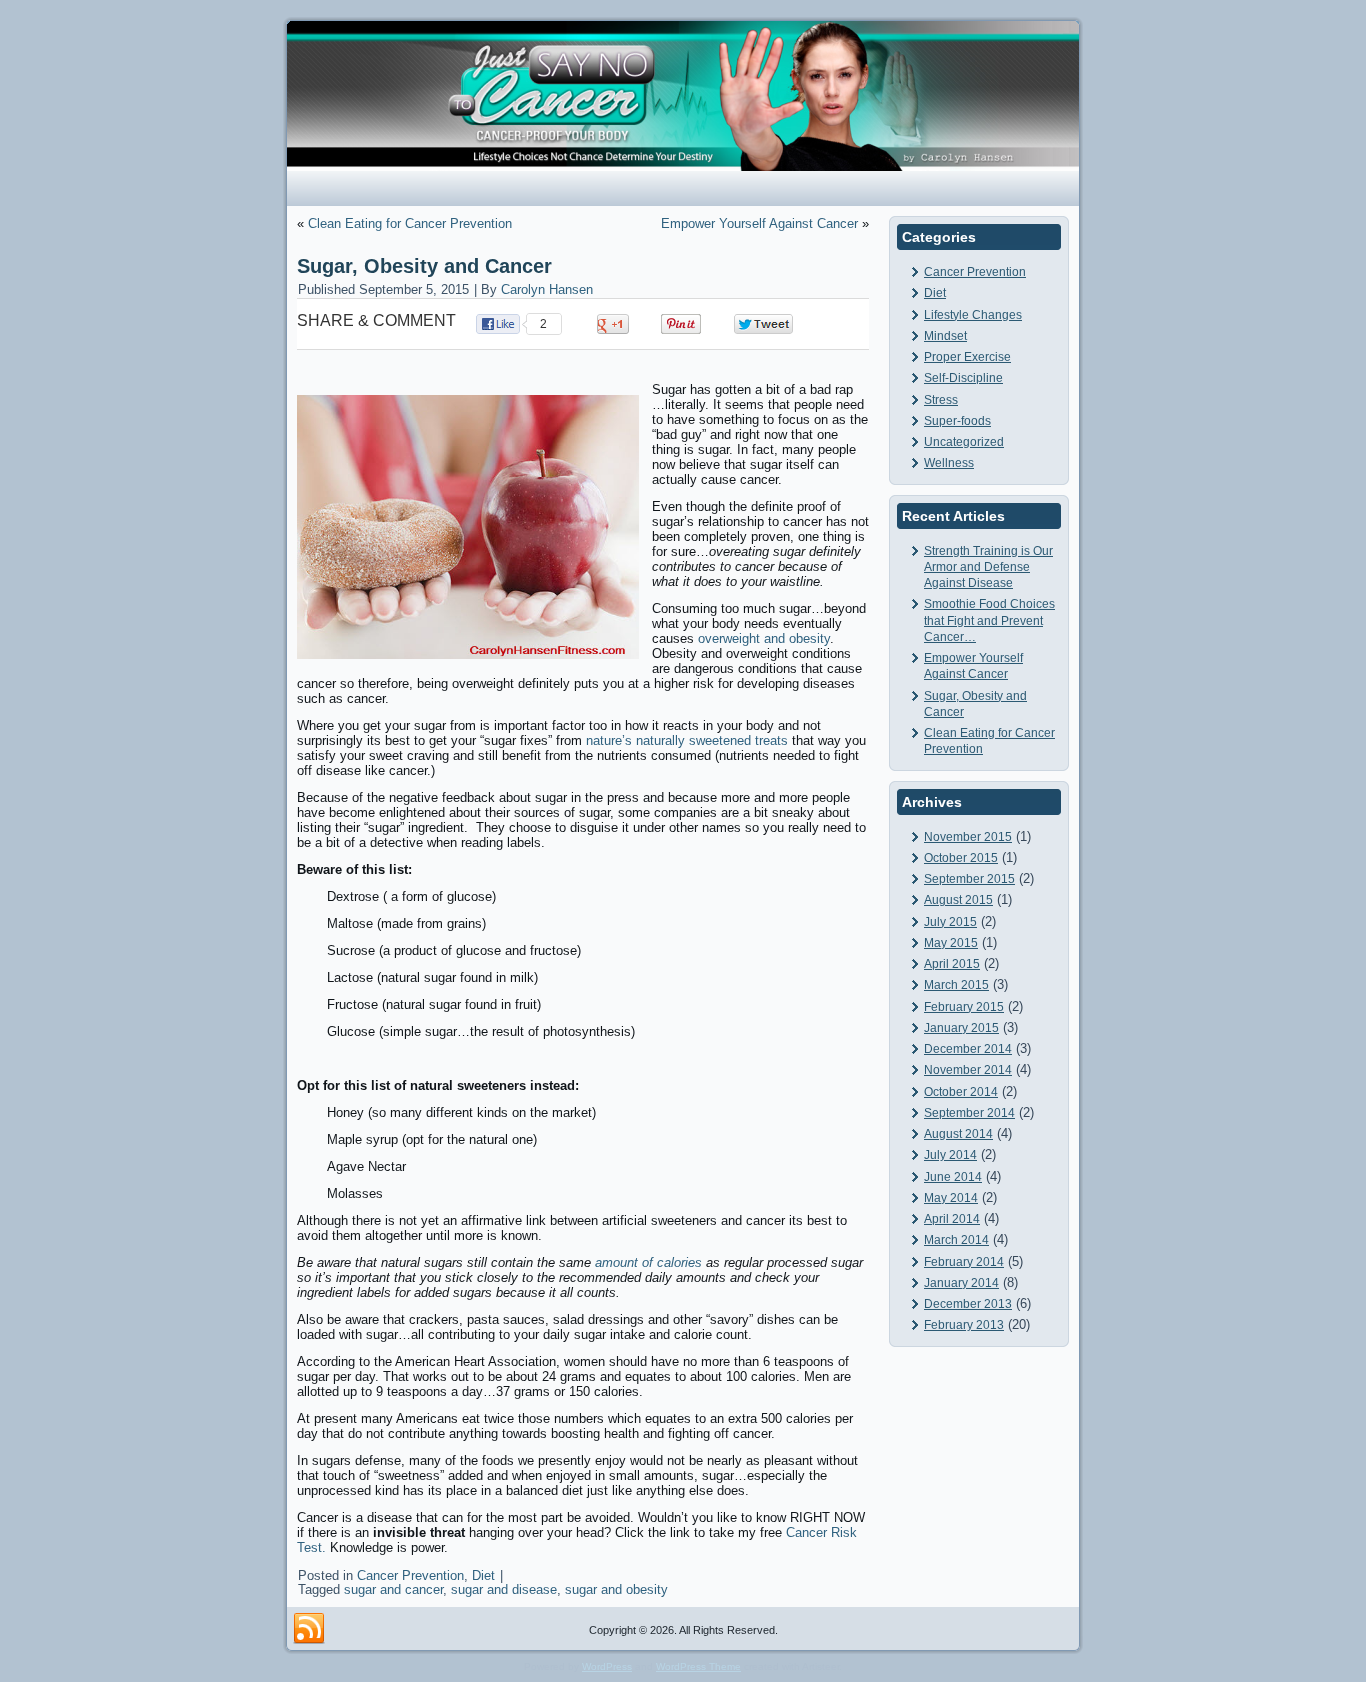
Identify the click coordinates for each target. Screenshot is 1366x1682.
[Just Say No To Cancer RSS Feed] (309, 1629)
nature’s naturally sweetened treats (687, 740)
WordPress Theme (698, 1666)
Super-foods (957, 421)
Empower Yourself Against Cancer (759, 223)
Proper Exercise (967, 357)
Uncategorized (964, 442)
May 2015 (951, 943)
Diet (483, 1575)
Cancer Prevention (410, 1575)
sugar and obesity (616, 1589)
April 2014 (952, 1219)
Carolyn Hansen (547, 289)
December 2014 (968, 1049)
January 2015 (961, 1028)
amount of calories (648, 1262)
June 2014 (953, 1177)
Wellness (949, 463)
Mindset (945, 336)
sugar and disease (504, 1589)
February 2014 (964, 1262)
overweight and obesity (764, 638)
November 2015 (968, 837)
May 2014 (951, 1198)
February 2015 (964, 1007)
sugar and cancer (393, 1589)
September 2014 (969, 1113)
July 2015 (950, 922)
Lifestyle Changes (973, 315)
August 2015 (958, 900)
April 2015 (952, 964)
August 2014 (958, 1134)
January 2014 (961, 1283)
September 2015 (969, 879)
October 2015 (961, 858)
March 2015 (956, 985)
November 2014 (968, 1070)
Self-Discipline (963, 378)
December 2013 (968, 1304)
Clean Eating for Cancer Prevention (410, 223)
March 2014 (956, 1240)
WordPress (607, 1666)
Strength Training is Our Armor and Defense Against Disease (988, 567)
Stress (941, 400)
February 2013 (964, 1325)
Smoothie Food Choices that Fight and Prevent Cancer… (989, 620)
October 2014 (961, 1092)
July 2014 (950, 1155)
